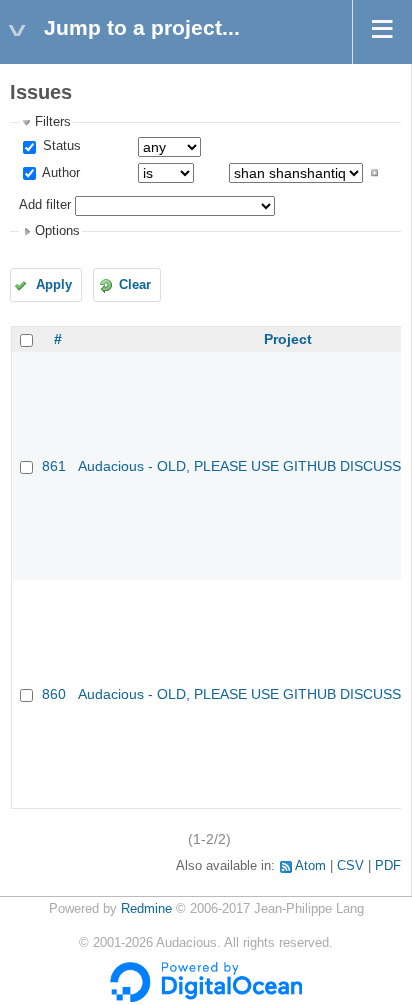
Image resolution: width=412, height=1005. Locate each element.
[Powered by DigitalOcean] (206, 998)
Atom (310, 866)
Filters (53, 122)
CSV (350, 866)
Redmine (146, 909)
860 (54, 694)
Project (288, 339)
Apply (54, 285)
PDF (388, 866)
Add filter (45, 205)
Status (60, 146)
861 (54, 466)
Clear (135, 285)
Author (59, 173)
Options (57, 231)
